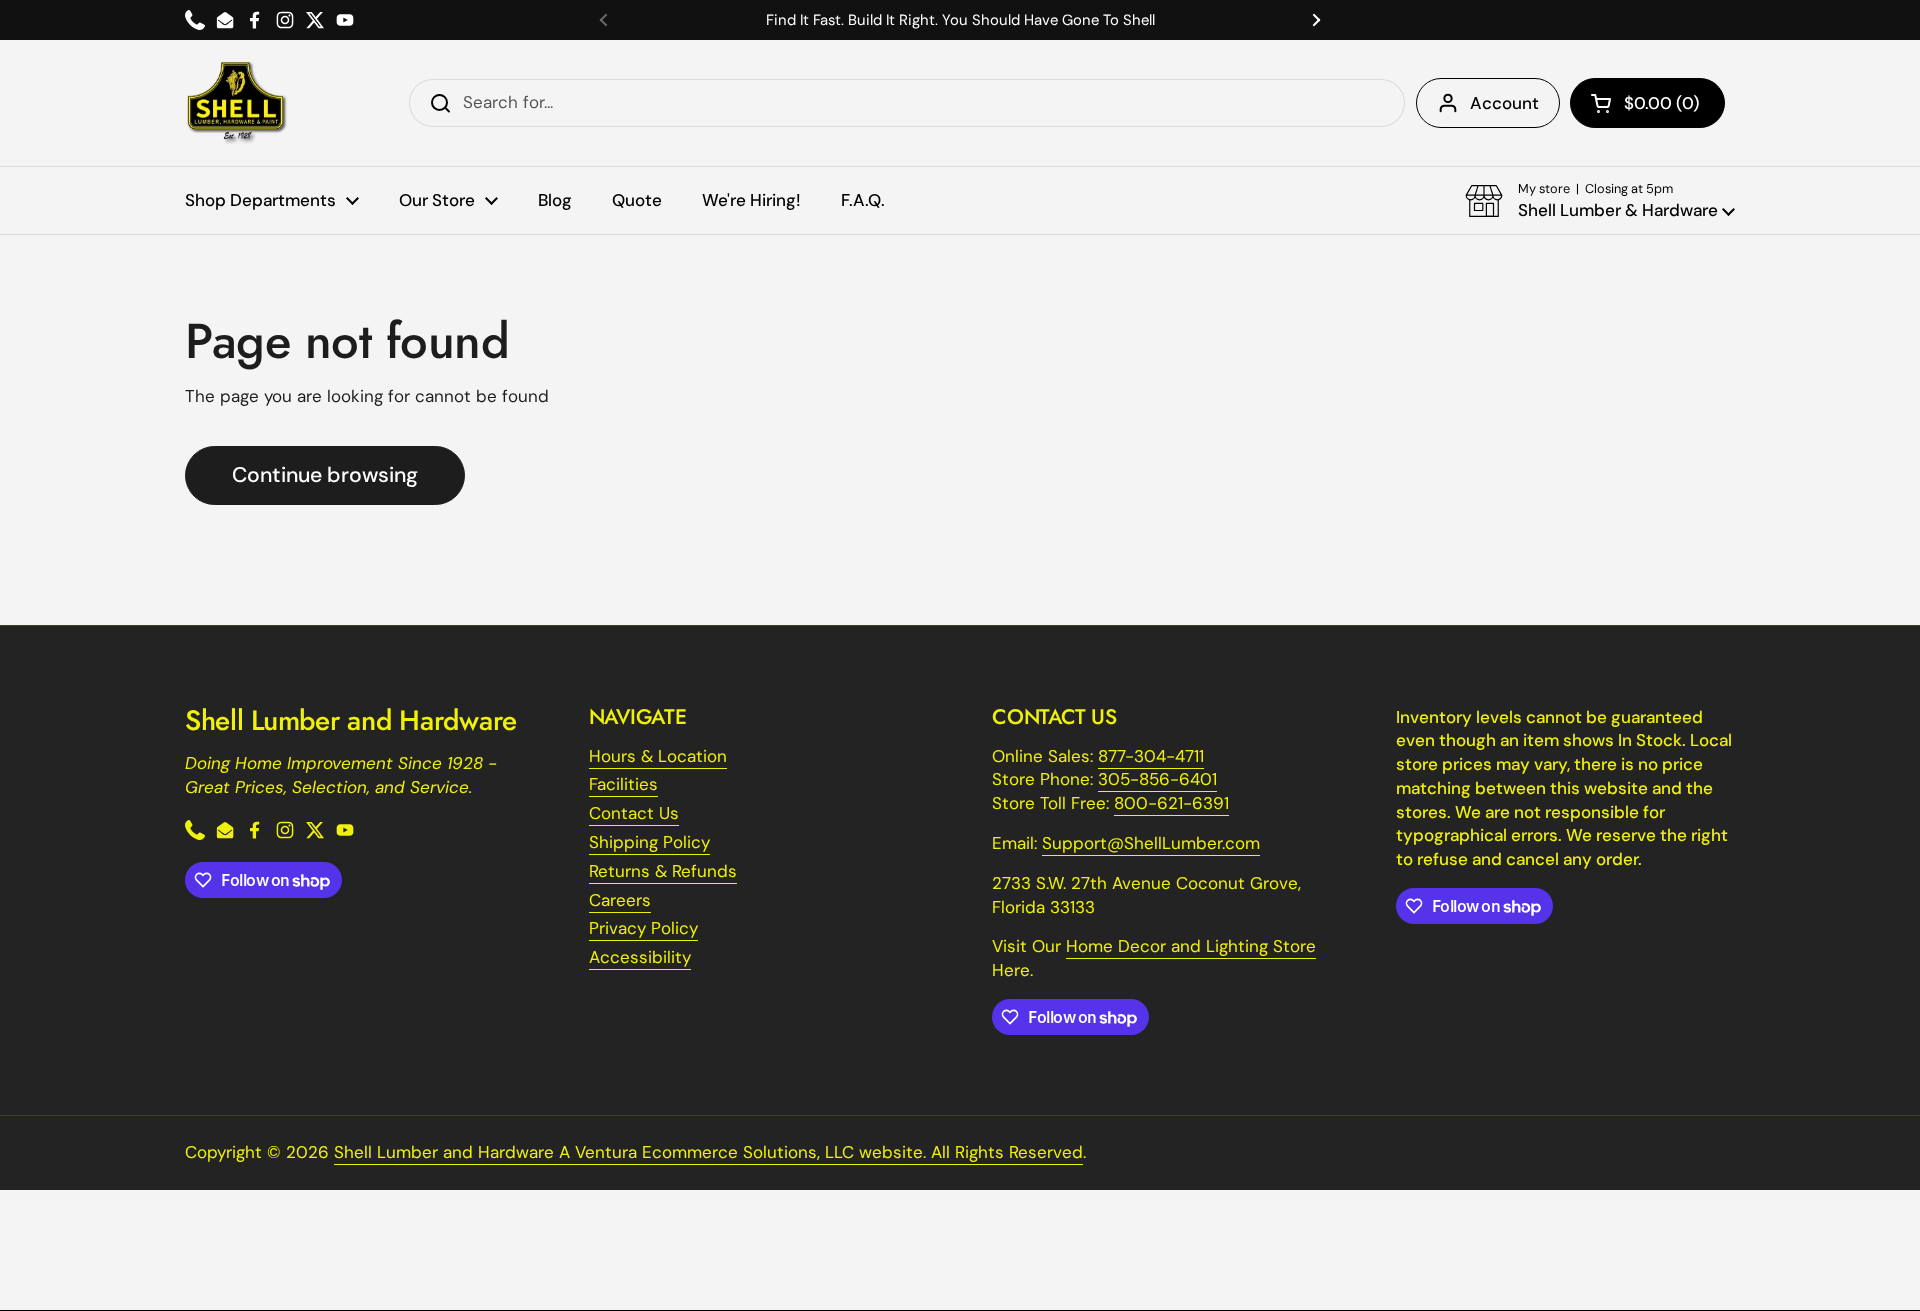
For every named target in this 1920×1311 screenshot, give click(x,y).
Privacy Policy (643, 928)
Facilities (623, 784)
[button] (1647, 103)
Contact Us (634, 813)
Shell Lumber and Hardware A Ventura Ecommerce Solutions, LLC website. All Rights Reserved (708, 1152)
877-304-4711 (1151, 756)
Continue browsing (325, 475)
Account (1504, 103)
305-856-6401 (1157, 779)
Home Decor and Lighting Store (1191, 946)
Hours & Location (658, 756)
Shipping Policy (649, 842)
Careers (620, 900)
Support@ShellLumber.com (1151, 843)
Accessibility (640, 957)
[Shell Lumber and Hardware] (236, 103)
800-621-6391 (1171, 803)
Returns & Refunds (663, 871)
